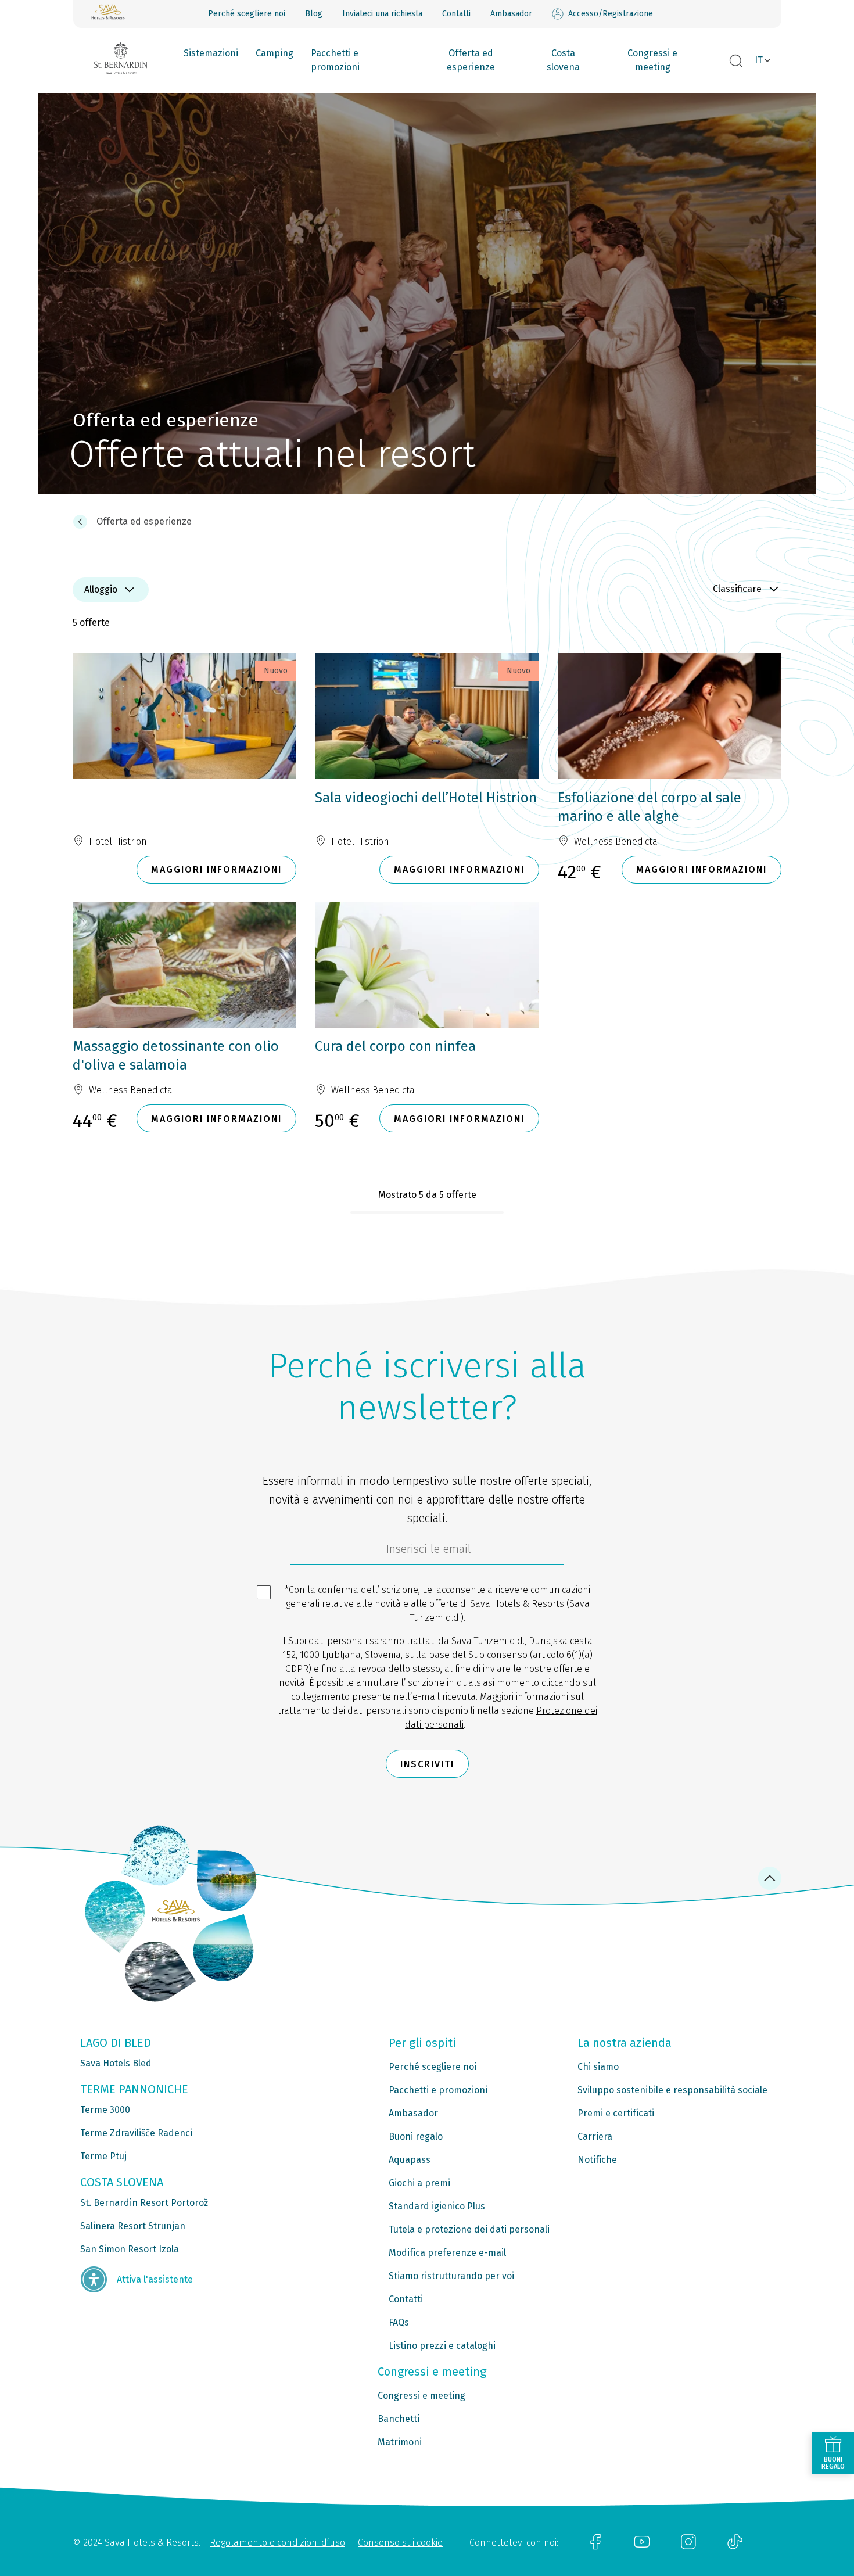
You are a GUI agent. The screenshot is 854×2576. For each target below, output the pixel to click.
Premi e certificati (616, 2113)
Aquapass (410, 2160)
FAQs (399, 2322)
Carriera (595, 2136)
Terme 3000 (105, 2110)
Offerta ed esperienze (471, 60)
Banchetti (399, 2419)
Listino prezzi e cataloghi (442, 2346)
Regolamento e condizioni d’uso (277, 2543)
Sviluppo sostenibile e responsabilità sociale (672, 2090)
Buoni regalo (416, 2136)
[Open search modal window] (736, 62)
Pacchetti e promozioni (335, 60)
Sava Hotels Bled (116, 2063)
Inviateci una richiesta (382, 14)
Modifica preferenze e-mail (447, 2253)
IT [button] (759, 60)
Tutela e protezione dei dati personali (469, 2229)
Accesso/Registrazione (611, 14)
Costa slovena (563, 60)
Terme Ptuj (103, 2156)
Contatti (456, 14)
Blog (314, 14)
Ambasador (511, 14)
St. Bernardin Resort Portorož (144, 2203)
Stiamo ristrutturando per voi (451, 2276)
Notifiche (597, 2160)
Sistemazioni (211, 53)
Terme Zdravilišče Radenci (136, 2133)
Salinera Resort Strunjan (133, 2226)
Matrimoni (400, 2442)
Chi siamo (598, 2067)
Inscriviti (427, 1764)
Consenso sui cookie (400, 2543)
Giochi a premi (419, 2183)
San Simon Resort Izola (130, 2249)
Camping (274, 53)
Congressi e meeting (652, 60)
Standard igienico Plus (437, 2206)
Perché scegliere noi (247, 14)
